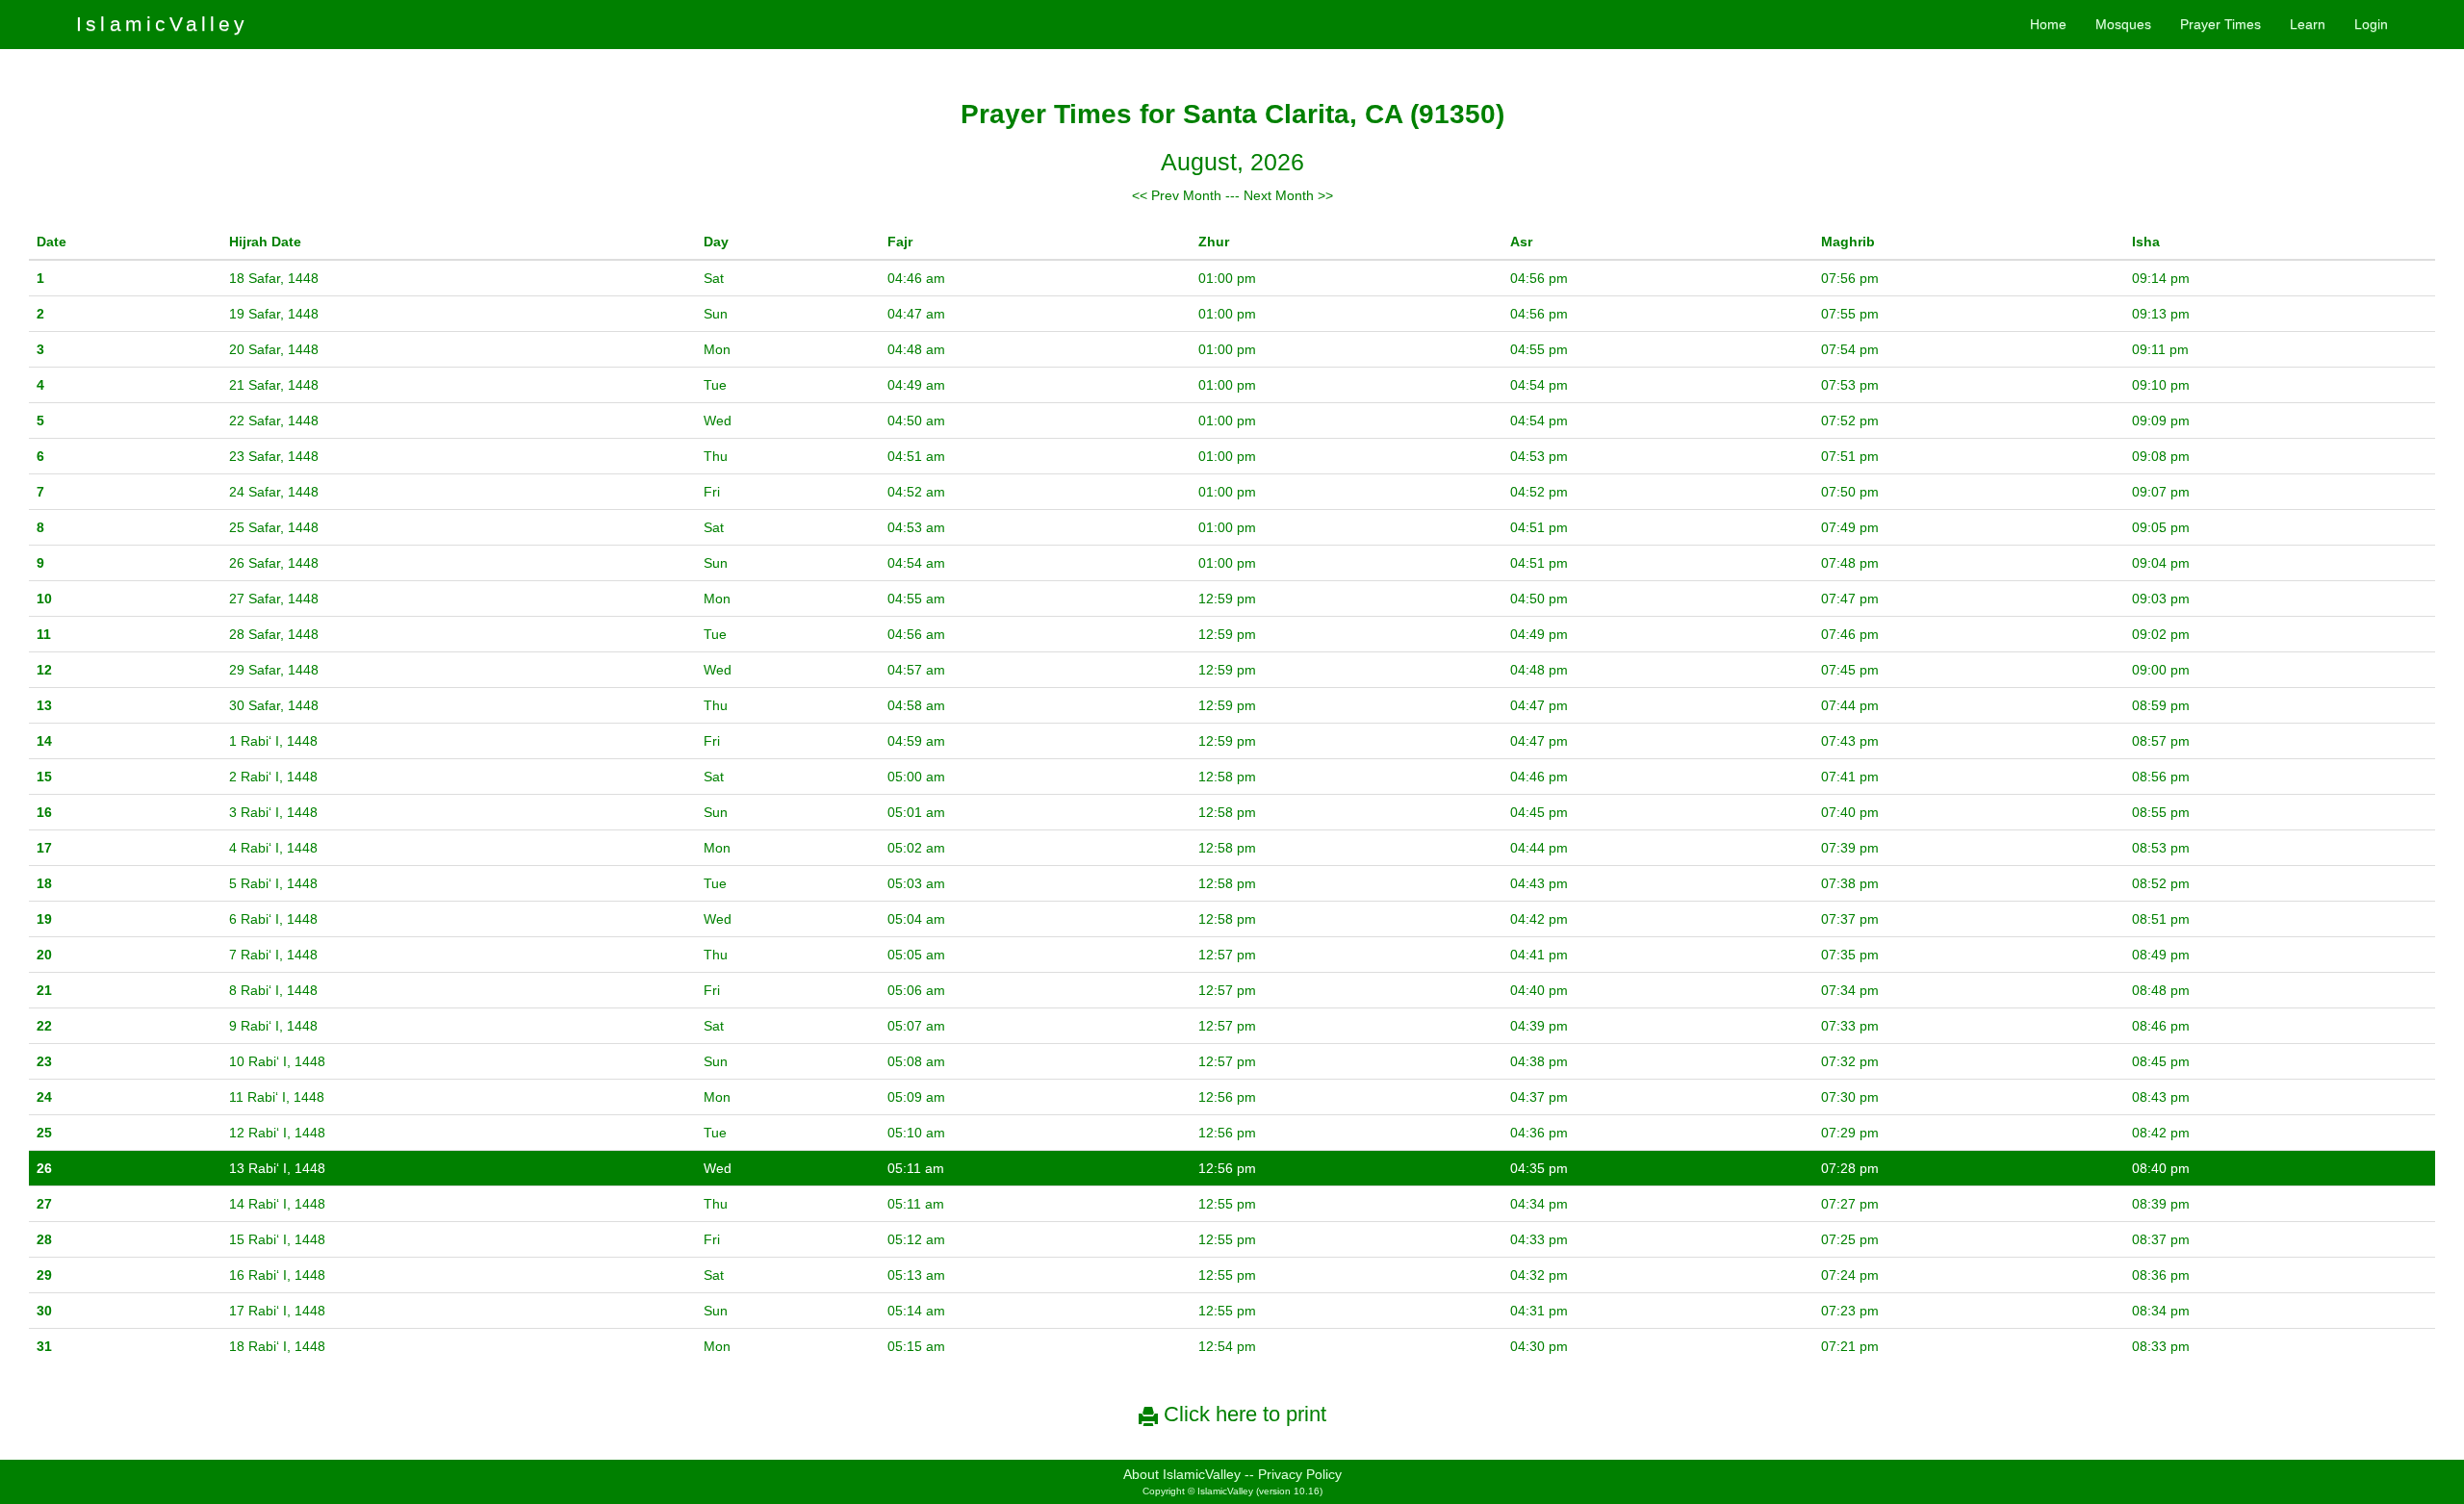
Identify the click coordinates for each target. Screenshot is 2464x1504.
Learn (2308, 24)
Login (2371, 24)
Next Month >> (1288, 195)
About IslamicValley (1182, 1474)
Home (2048, 24)
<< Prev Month (1177, 195)
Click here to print (1242, 1414)
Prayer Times (2220, 24)
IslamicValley (163, 24)
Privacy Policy (1300, 1474)
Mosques (2123, 24)
